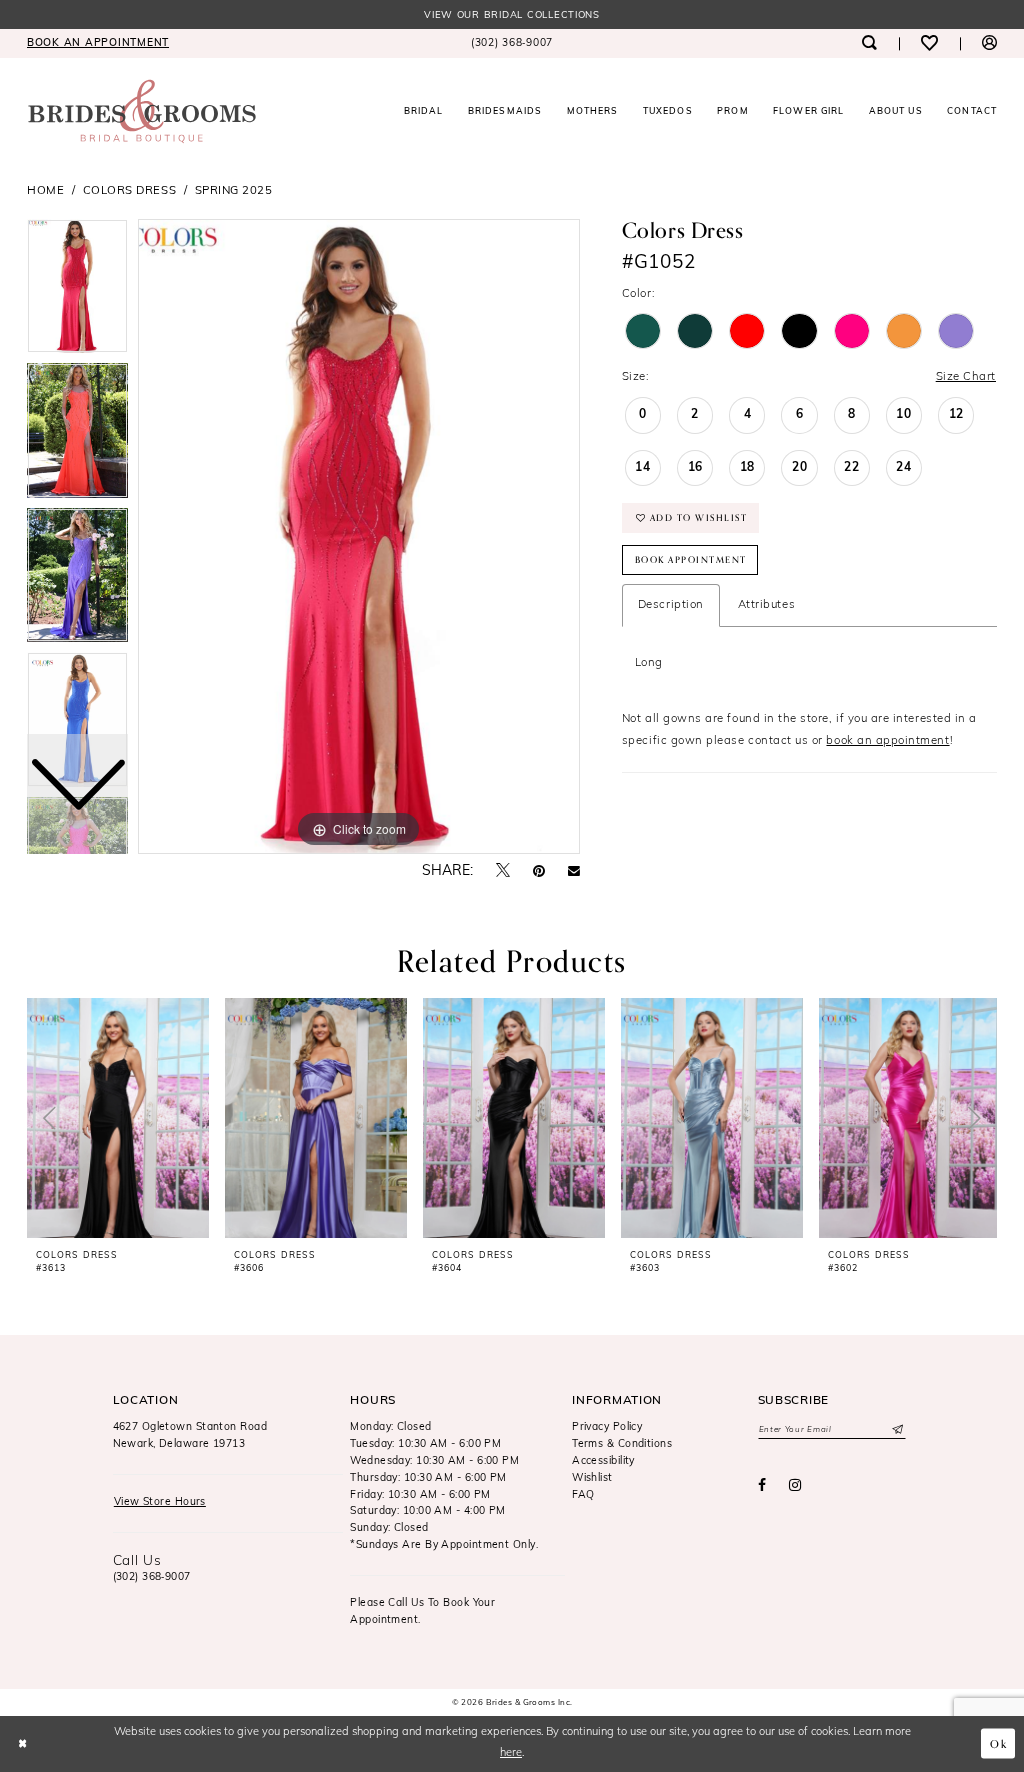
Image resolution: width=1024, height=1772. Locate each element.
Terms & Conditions (622, 1444)
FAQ (583, 1495)
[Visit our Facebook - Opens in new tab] (762, 1486)
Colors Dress (129, 191)
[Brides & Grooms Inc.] (142, 111)
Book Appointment (691, 560)
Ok (999, 1743)
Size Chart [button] (966, 377)
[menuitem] (98, 43)
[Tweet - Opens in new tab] (503, 871)
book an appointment (887, 741)
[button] (989, 43)
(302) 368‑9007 (152, 1577)
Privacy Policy (607, 1427)
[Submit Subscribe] (896, 1430)
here (511, 1753)
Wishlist (592, 1478)
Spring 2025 (234, 191)
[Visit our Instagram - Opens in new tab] (795, 1486)
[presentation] (118, 1118)
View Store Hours (160, 1502)
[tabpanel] (359, 537)
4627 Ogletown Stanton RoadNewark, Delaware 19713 (190, 1436)
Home (45, 191)
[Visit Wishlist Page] (929, 43)
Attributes (766, 605)
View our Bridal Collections (512, 15)
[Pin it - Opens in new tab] (539, 872)
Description (671, 605)
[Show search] (868, 43)
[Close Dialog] (22, 1744)
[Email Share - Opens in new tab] (574, 872)
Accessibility (603, 1461)
